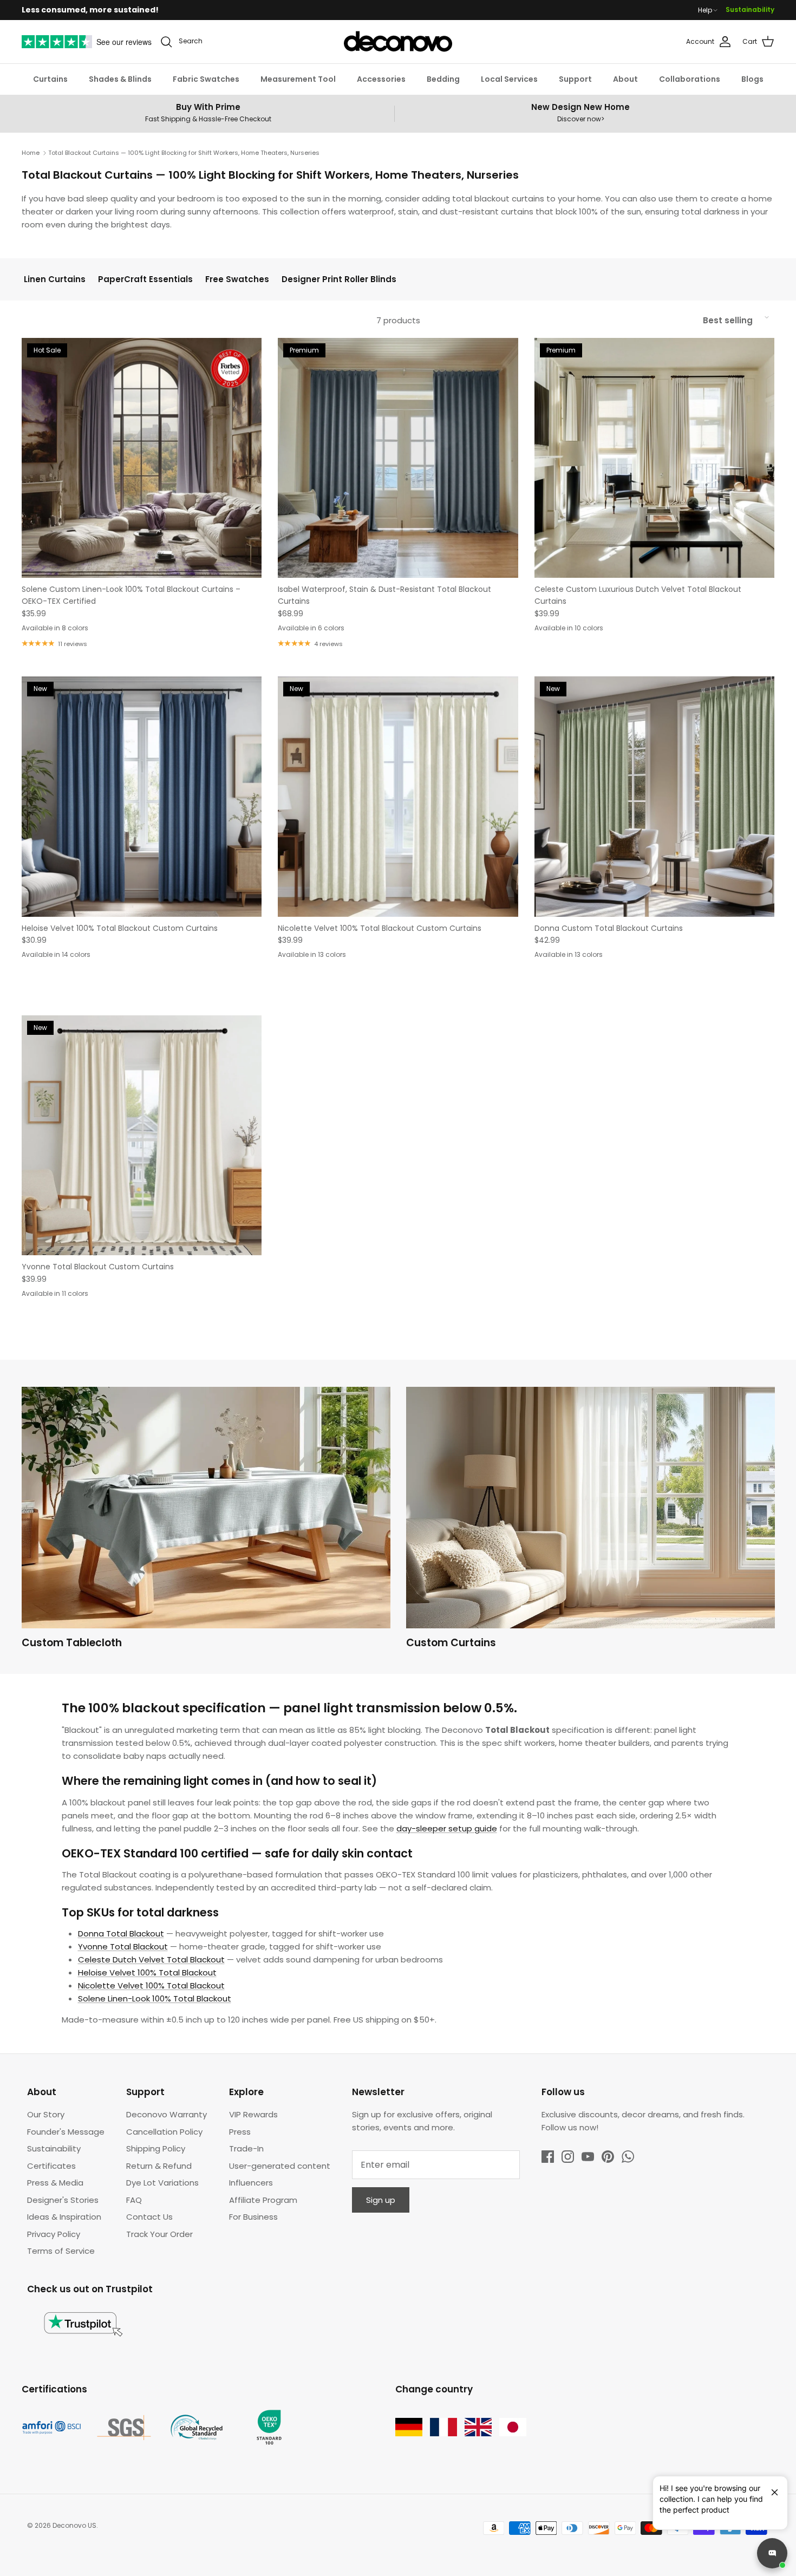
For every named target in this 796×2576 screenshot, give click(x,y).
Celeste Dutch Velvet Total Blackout (151, 1959)
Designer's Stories (63, 2200)
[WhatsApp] (628, 2157)
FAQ (134, 2200)
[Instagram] (568, 2157)
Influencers (251, 2183)
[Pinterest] (608, 2157)
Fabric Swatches (206, 79)
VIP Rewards (253, 2114)
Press (240, 2132)
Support (575, 79)
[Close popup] (771, 2488)
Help (705, 10)
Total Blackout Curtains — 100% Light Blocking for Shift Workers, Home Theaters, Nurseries (184, 153)
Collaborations (690, 79)
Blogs (752, 79)
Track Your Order (159, 2234)
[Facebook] (548, 2157)
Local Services (509, 79)
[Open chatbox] (772, 2553)
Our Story (46, 2114)
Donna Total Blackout (121, 1933)
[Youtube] (588, 2157)
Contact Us (149, 2217)
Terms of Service (61, 2251)
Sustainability (750, 9)
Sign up (381, 2200)
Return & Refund (159, 2166)
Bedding (443, 79)
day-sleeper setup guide (447, 1828)
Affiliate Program (263, 2200)
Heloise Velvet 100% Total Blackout (147, 1972)
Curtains (50, 79)
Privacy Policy (54, 2234)
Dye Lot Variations (162, 2183)
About (625, 79)
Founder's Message (66, 2132)
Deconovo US (74, 2525)
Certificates (51, 2166)
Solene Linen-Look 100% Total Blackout (155, 1998)
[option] (206, 1521)
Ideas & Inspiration (64, 2217)
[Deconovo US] (398, 42)
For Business (253, 2217)
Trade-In (246, 2148)
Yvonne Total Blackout (123, 1946)
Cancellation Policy (164, 2132)
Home (31, 153)
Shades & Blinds (120, 79)
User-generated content (280, 2166)
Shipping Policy (156, 2148)
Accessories (381, 79)
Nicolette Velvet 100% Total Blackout (151, 1985)
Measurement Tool (298, 79)
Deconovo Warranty (167, 2114)
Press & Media (55, 2183)
